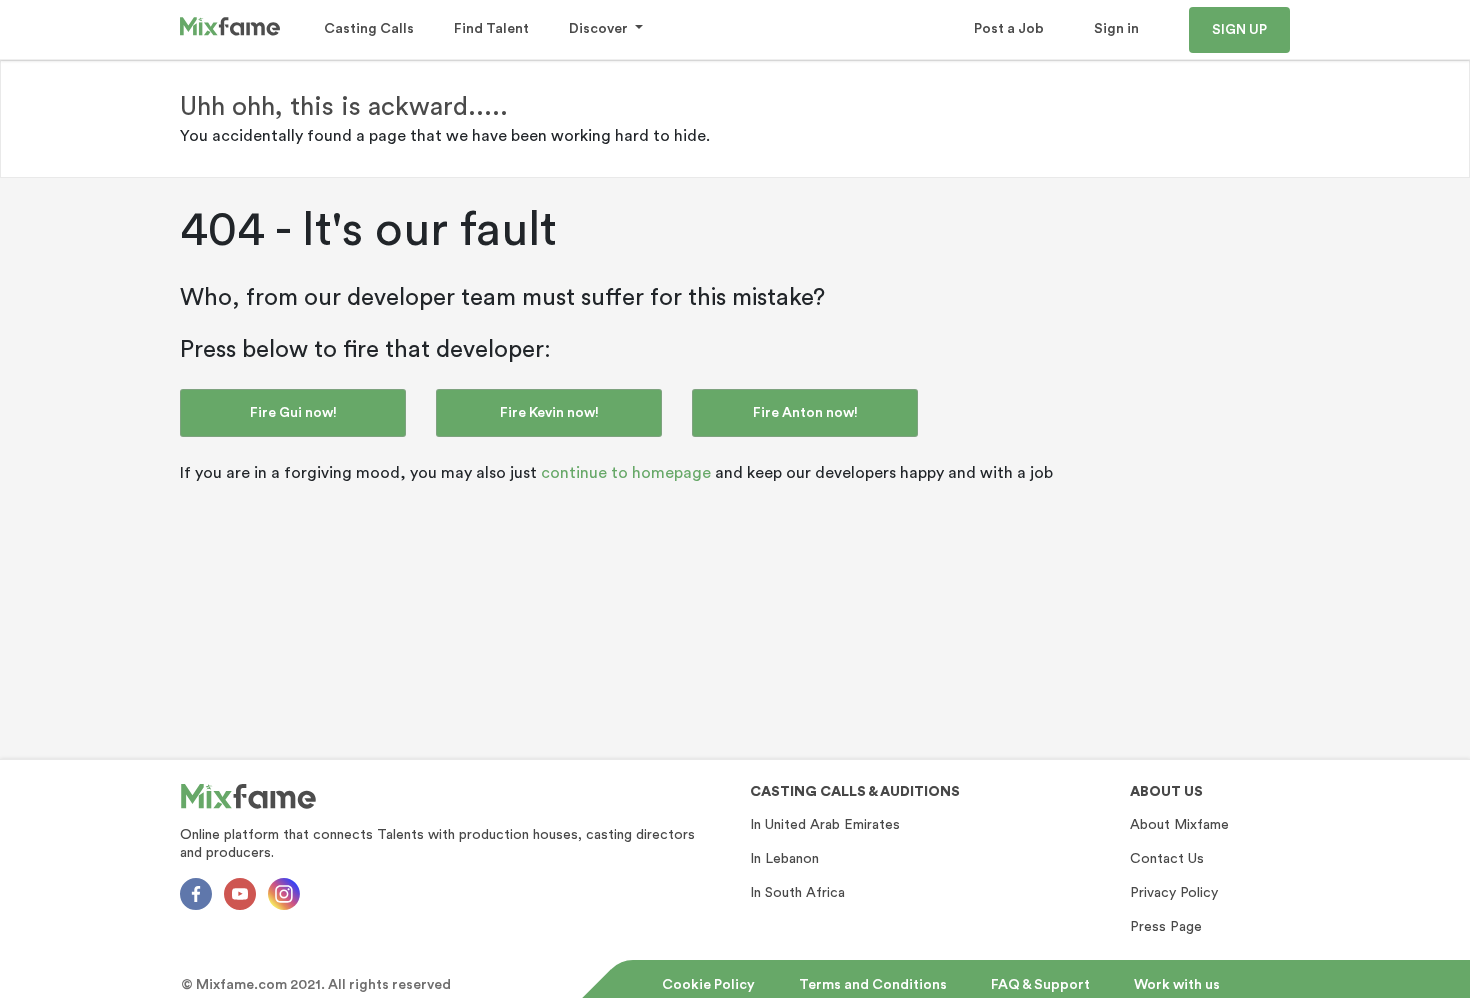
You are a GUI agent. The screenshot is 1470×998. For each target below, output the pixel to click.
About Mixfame (1179, 825)
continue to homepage (626, 473)
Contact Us (1167, 859)
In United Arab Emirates (825, 825)
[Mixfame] (248, 797)
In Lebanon (784, 859)
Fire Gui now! (293, 413)
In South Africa (797, 893)
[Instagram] (284, 894)
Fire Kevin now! (549, 413)
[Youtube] (240, 894)
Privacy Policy (1174, 893)
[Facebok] (196, 894)
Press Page (1166, 927)
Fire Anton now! (805, 413)
